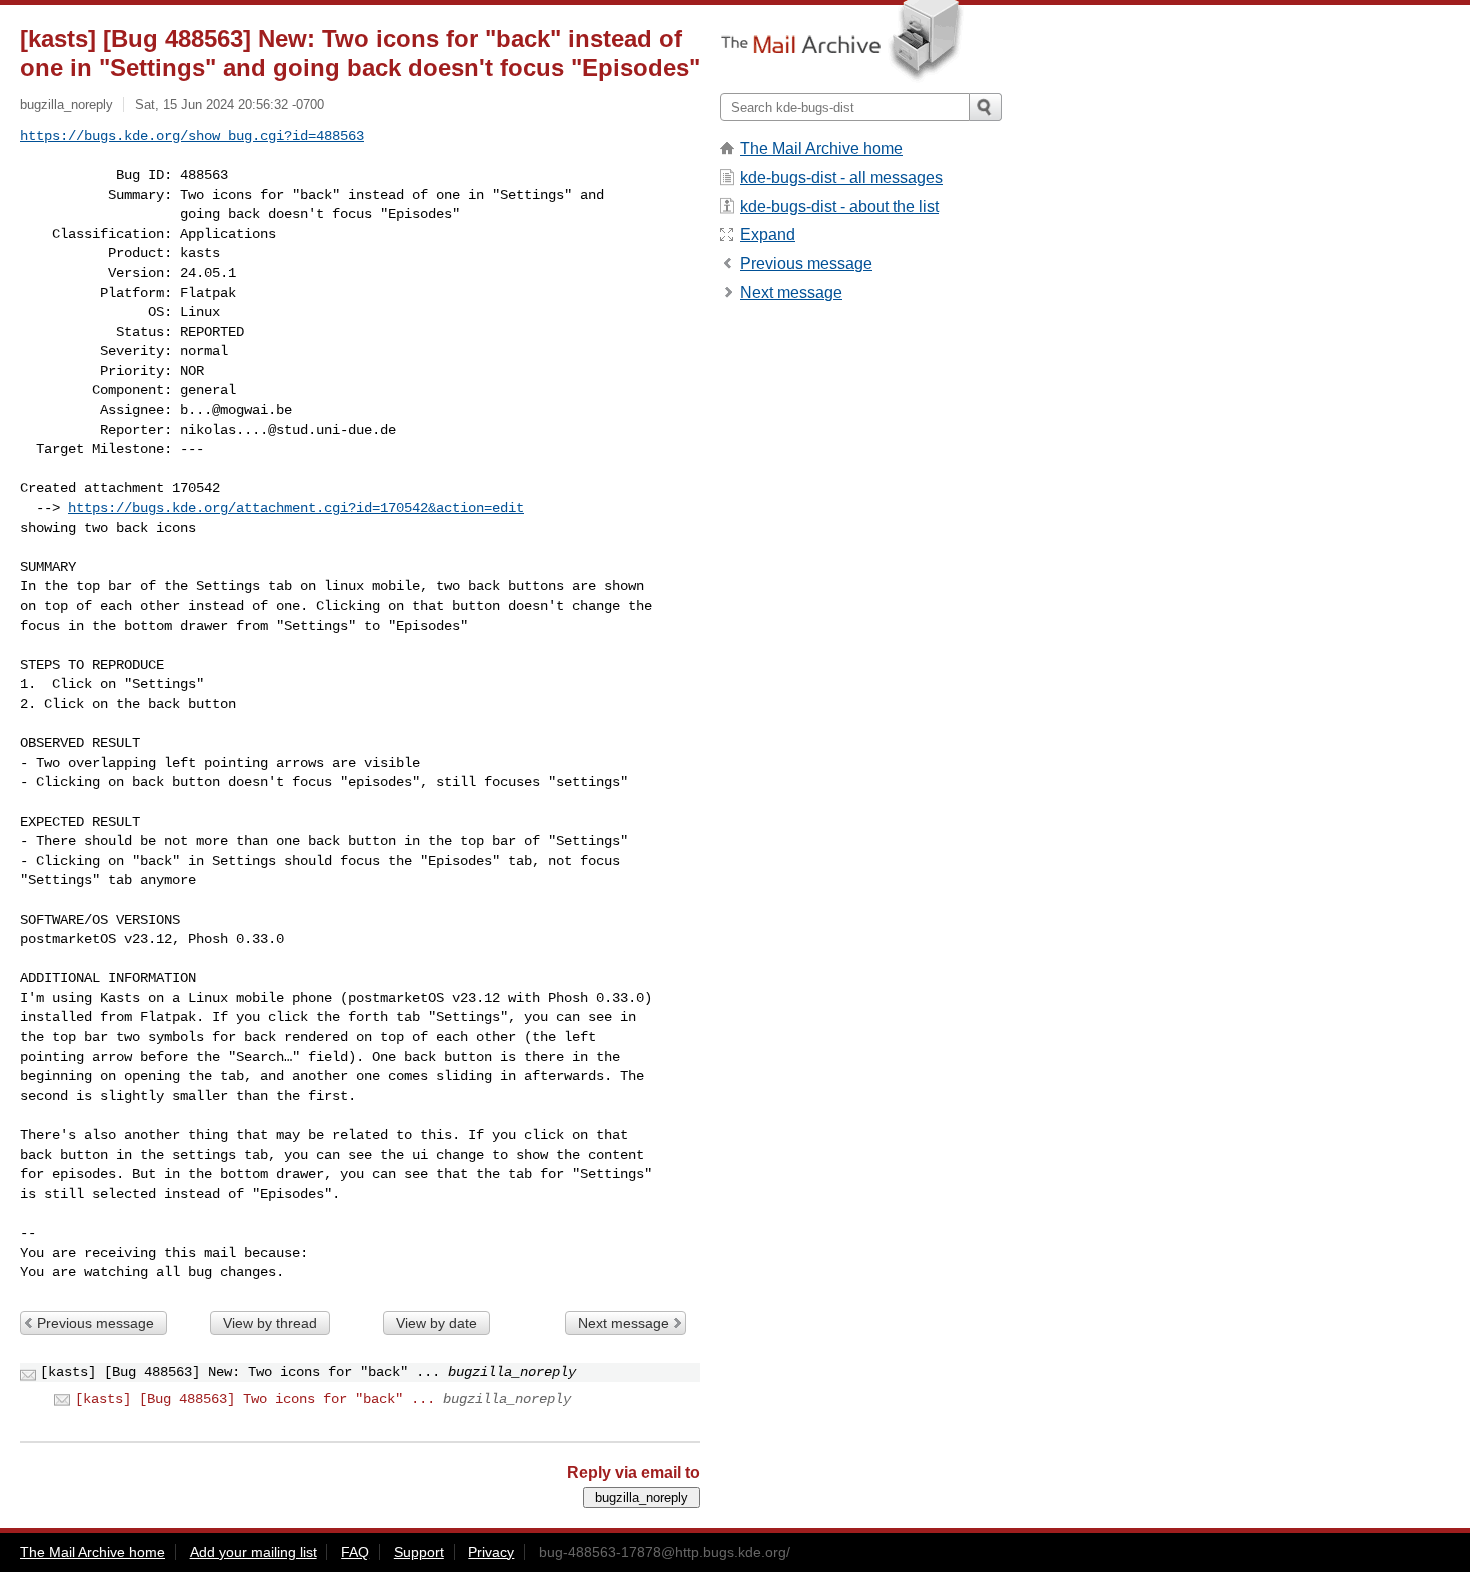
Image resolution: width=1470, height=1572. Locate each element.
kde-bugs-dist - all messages (841, 177)
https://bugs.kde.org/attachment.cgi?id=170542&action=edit (296, 508)
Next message (623, 1323)
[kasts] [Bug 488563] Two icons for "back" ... (255, 1399)
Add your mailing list (253, 1552)
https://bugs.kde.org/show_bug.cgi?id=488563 (192, 136)
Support (419, 1552)
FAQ (355, 1552)
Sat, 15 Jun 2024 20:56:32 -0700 (229, 104)
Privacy (491, 1552)
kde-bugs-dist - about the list (839, 206)
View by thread (270, 1323)
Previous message (95, 1323)
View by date (436, 1323)
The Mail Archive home (821, 148)
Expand (767, 234)
